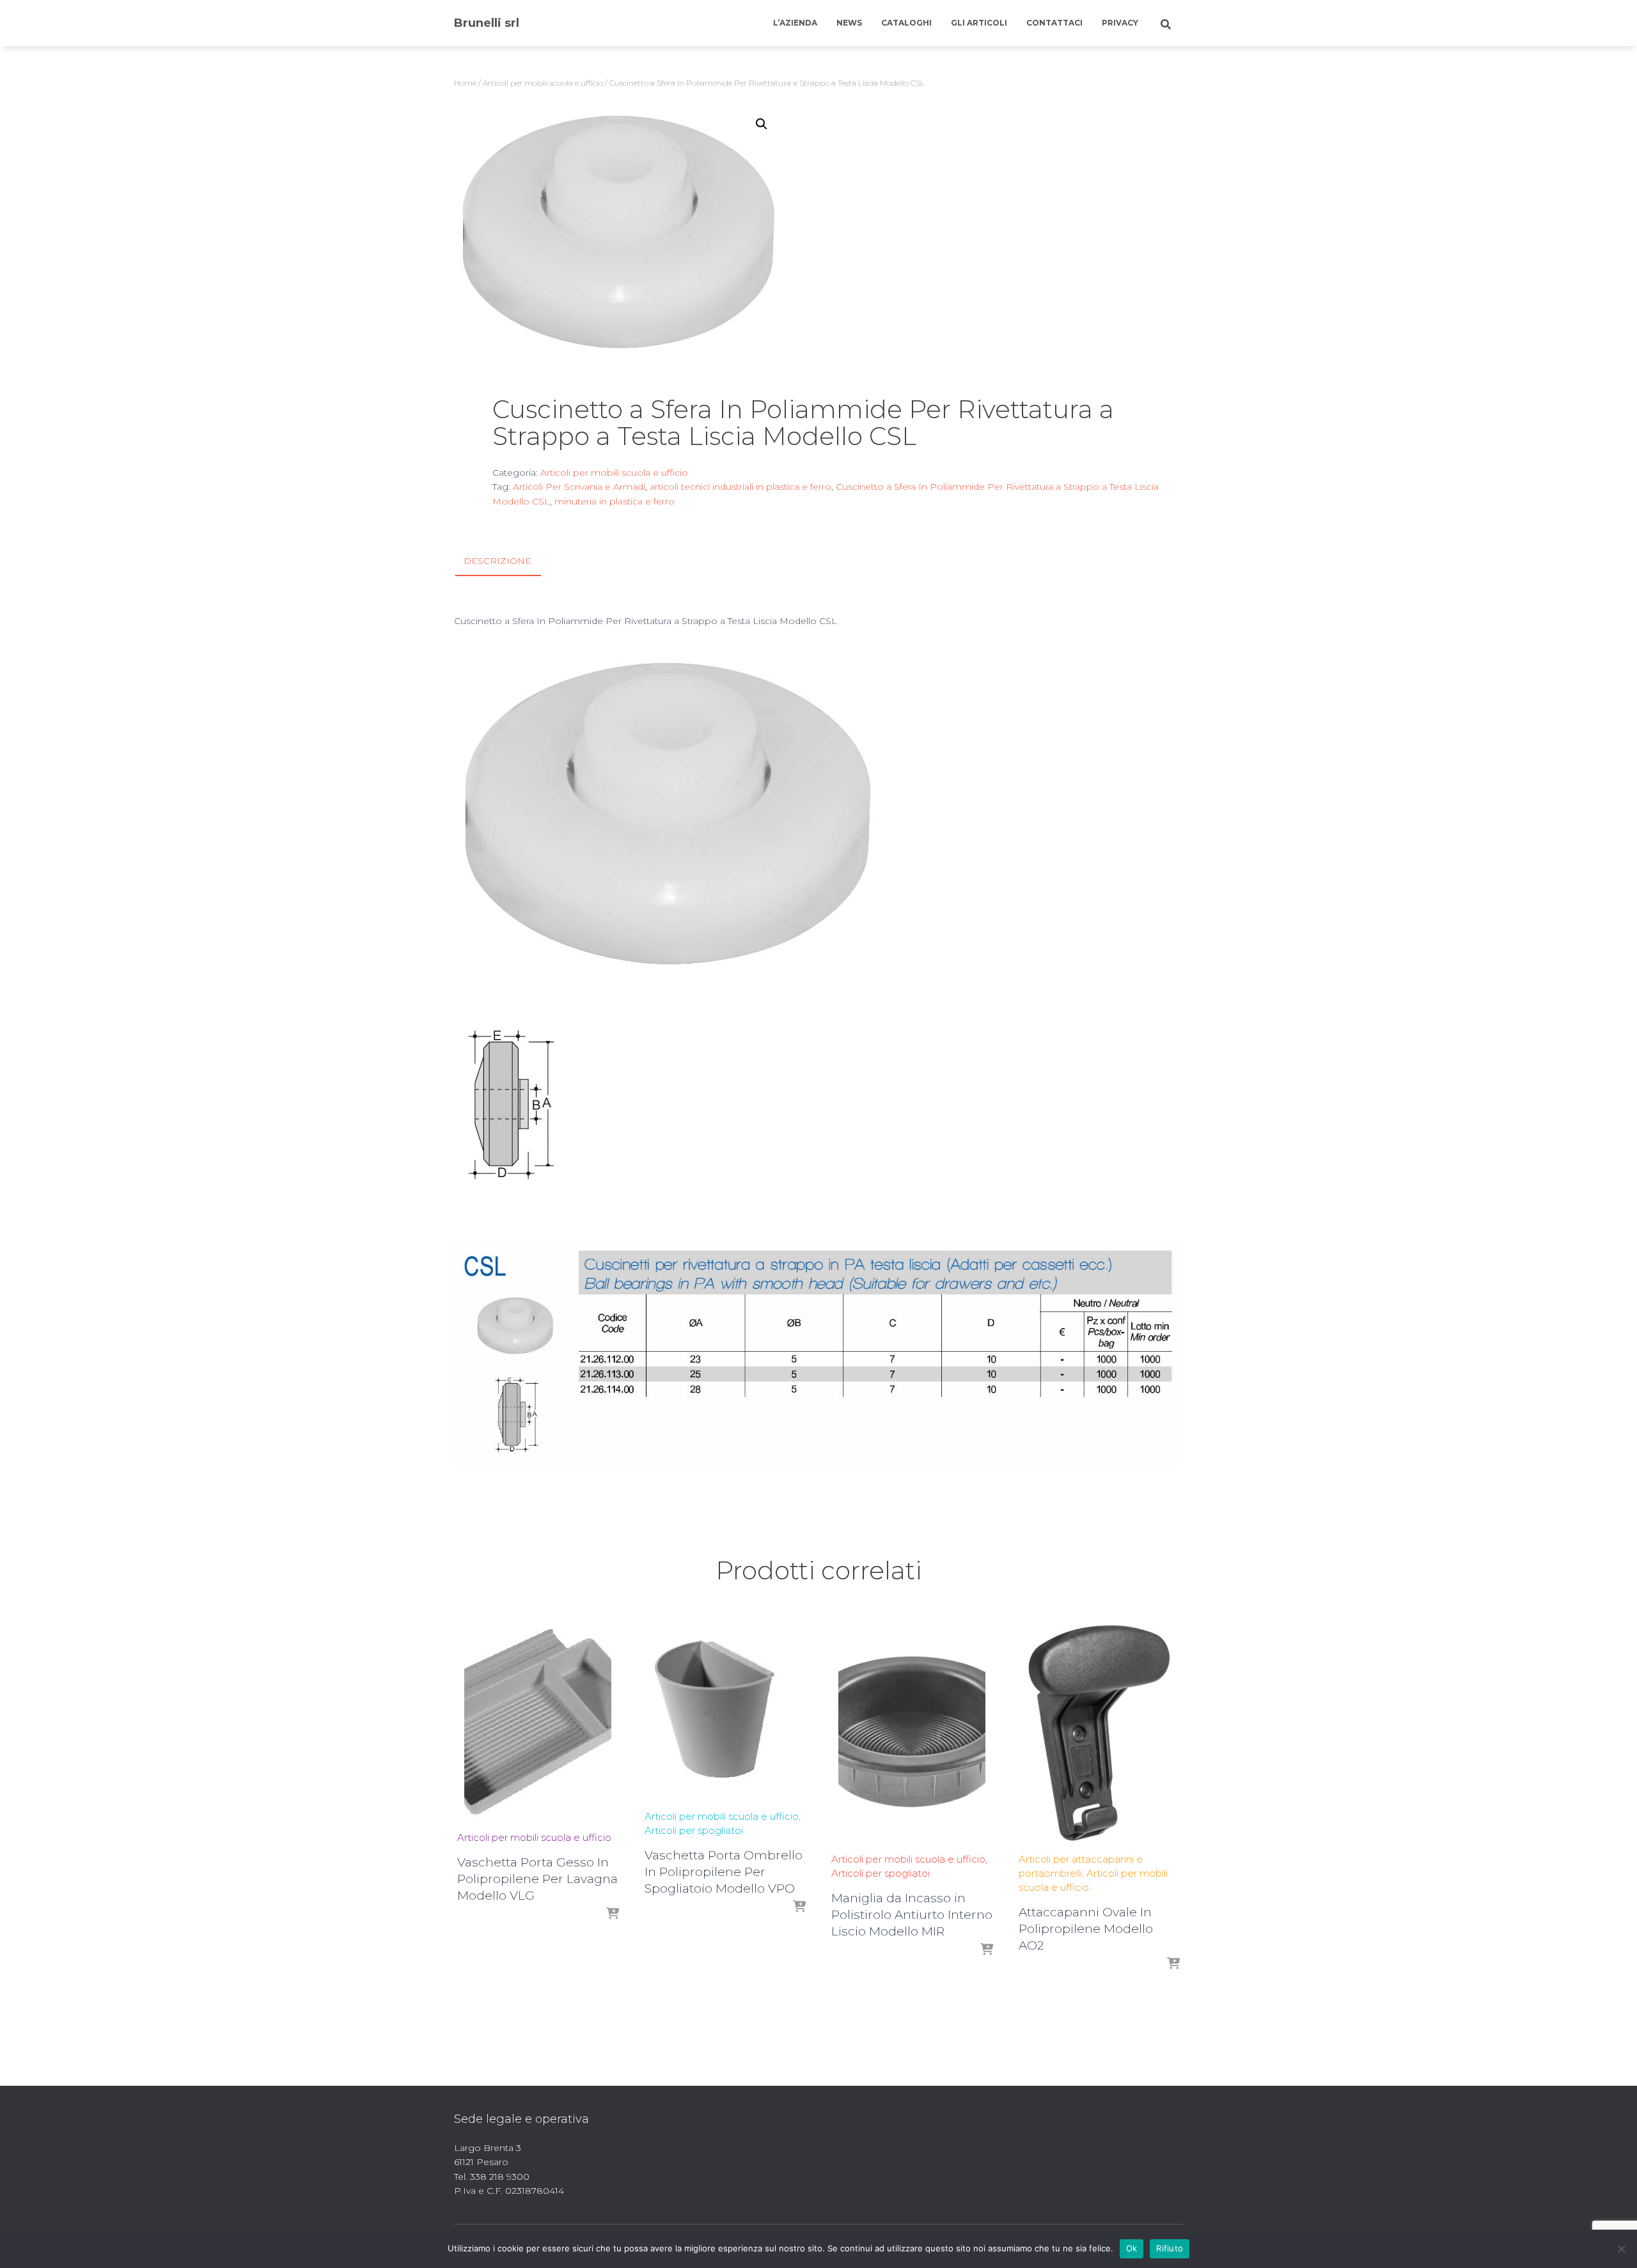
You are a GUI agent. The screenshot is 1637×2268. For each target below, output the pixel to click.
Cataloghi (906, 23)
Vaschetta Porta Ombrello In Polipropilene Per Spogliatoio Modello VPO (724, 1872)
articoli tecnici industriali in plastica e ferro (740, 487)
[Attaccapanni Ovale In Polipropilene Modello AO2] (1099, 1731)
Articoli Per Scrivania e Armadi (579, 487)
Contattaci (1054, 23)
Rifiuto (1170, 2248)
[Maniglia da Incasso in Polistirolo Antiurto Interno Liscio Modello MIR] (912, 1731)
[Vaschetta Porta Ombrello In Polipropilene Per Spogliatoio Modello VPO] (725, 1709)
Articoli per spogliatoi (694, 1830)
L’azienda (795, 23)
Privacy (1120, 23)
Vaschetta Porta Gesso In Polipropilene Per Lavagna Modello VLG (537, 1879)
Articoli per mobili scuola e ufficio (543, 83)
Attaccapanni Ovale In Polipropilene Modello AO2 (1086, 1929)
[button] (762, 124)
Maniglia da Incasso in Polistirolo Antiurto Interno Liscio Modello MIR (912, 1915)
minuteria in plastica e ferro (615, 501)
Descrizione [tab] (497, 561)
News (849, 23)
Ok (1132, 2248)
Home (465, 83)
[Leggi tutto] (613, 1914)
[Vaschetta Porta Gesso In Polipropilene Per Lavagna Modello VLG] (538, 1720)
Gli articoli (979, 23)
